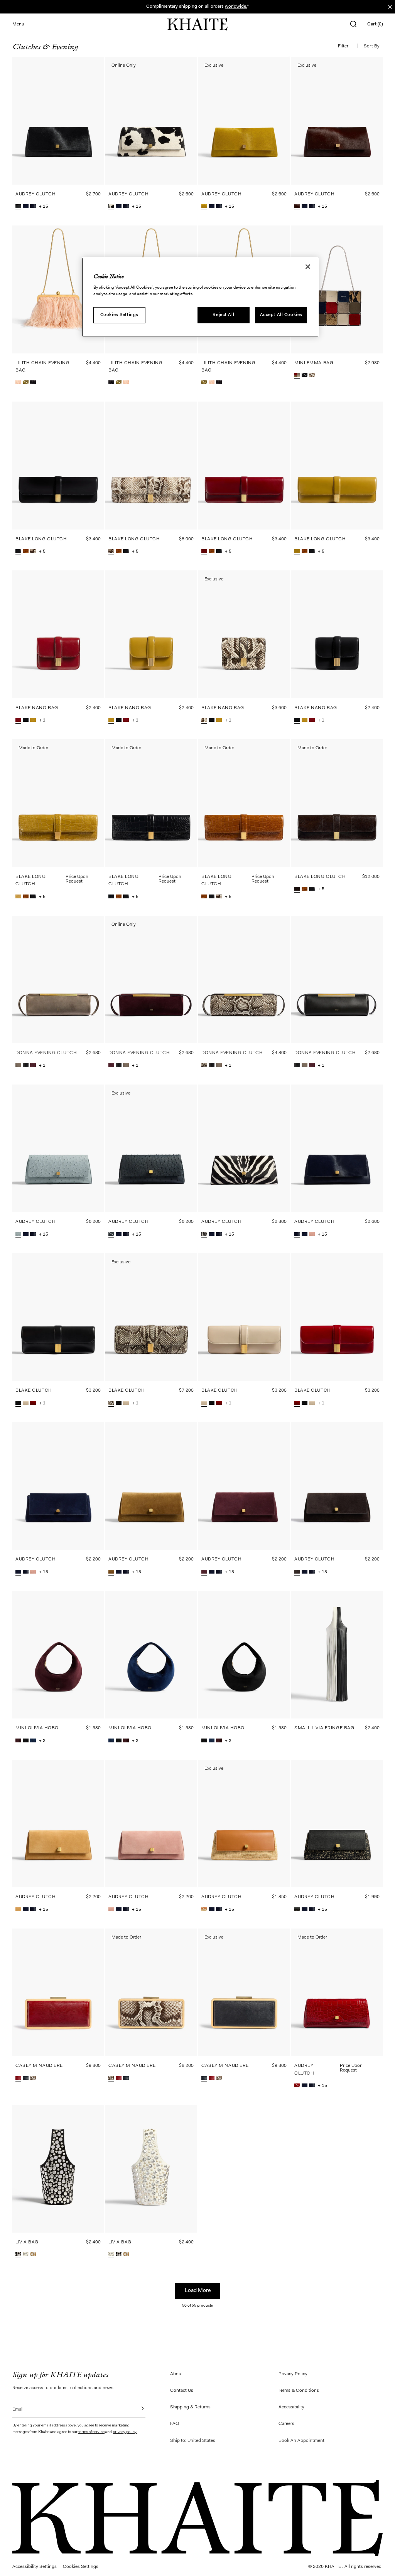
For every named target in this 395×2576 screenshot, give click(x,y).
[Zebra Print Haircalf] (204, 1235)
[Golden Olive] (297, 552)
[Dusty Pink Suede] (312, 1235)
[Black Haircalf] (18, 207)
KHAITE (333, 2567)
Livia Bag (27, 2242)
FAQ (175, 2424)
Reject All (223, 315)
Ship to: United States (193, 2441)
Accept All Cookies (281, 315)
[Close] (308, 267)
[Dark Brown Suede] (297, 1573)
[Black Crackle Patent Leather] (305, 376)
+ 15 (44, 207)
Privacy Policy (293, 2374)
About (176, 2374)
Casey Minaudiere (39, 2066)
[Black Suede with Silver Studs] (18, 2255)
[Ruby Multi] (297, 376)
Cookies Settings (119, 315)
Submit (137, 2408)
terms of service (91, 2432)
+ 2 (42, 1741)
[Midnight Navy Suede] (33, 1741)
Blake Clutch (34, 1391)
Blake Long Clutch (41, 539)
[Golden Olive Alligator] (18, 897)
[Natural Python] (312, 376)
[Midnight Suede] (26, 207)
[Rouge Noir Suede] (33, 1066)
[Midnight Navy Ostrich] (111, 1235)
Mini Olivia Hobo (37, 1728)
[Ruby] (33, 1404)
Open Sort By (373, 46)
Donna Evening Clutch (46, 1053)
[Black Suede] (26, 1741)
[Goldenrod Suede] (18, 1910)
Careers (286, 2424)
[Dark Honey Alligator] (26, 552)
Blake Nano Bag (37, 708)
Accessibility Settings (35, 2567)
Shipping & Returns (190, 2407)
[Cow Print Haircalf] (111, 207)
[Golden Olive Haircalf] (204, 207)
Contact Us (182, 2391)
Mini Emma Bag (314, 363)
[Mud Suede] (111, 1573)
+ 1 (42, 720)
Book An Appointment (301, 2441)
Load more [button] (198, 2291)
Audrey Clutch (35, 194)
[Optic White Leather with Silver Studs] (26, 2255)
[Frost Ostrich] (18, 1235)
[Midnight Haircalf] (33, 207)
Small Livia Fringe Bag (324, 1728)
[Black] (33, 383)
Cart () (375, 24)
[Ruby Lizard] (18, 2079)
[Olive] (26, 383)
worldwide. (236, 7)
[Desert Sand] (18, 383)
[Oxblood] (204, 552)
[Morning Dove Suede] (18, 1066)
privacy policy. (125, 2432)
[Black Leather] (26, 1066)
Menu (18, 24)
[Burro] (26, 1404)
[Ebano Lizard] (297, 890)
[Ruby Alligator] (297, 2086)
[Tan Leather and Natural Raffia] (204, 1910)
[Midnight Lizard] (26, 2079)
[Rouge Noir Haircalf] (297, 207)
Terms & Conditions (299, 2391)
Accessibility (291, 2407)
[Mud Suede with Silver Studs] (33, 2255)
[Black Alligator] (111, 897)
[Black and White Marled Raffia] (297, 1910)
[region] (200, 297)
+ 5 (42, 552)
